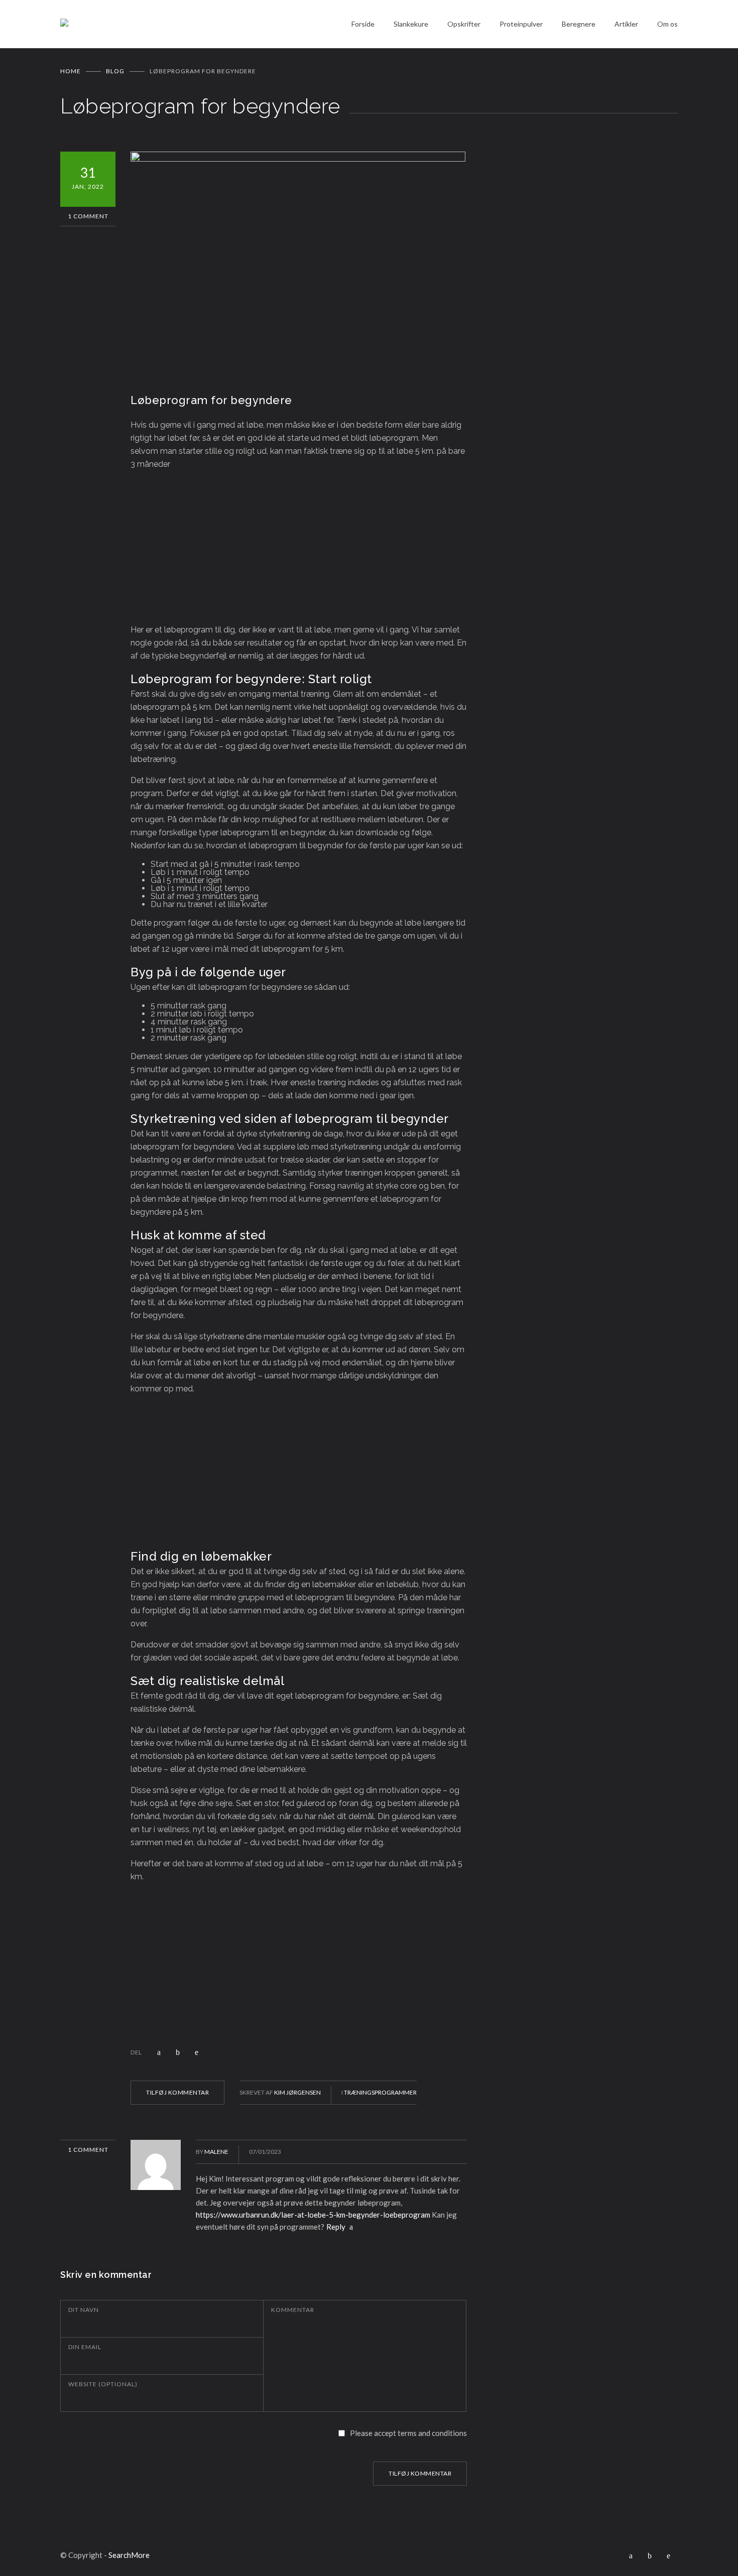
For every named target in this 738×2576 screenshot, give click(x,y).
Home (71, 71)
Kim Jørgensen (297, 2092)
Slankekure (411, 24)
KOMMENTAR (293, 2310)
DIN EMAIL (85, 2347)
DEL (136, 2052)
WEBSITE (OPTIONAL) (103, 2384)
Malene (216, 2152)
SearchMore (129, 2555)
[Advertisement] (299, 549)
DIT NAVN (84, 2310)
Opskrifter (464, 24)
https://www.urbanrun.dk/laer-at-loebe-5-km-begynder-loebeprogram (313, 2215)
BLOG (115, 71)
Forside (363, 24)
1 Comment (88, 216)
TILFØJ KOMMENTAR (177, 2092)
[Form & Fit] (206, 24)
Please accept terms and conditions (408, 2433)
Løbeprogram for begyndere (211, 400)
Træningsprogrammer (380, 2092)
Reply (337, 2227)
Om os (667, 24)
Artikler (626, 24)
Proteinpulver (521, 24)
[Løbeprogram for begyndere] (299, 264)
